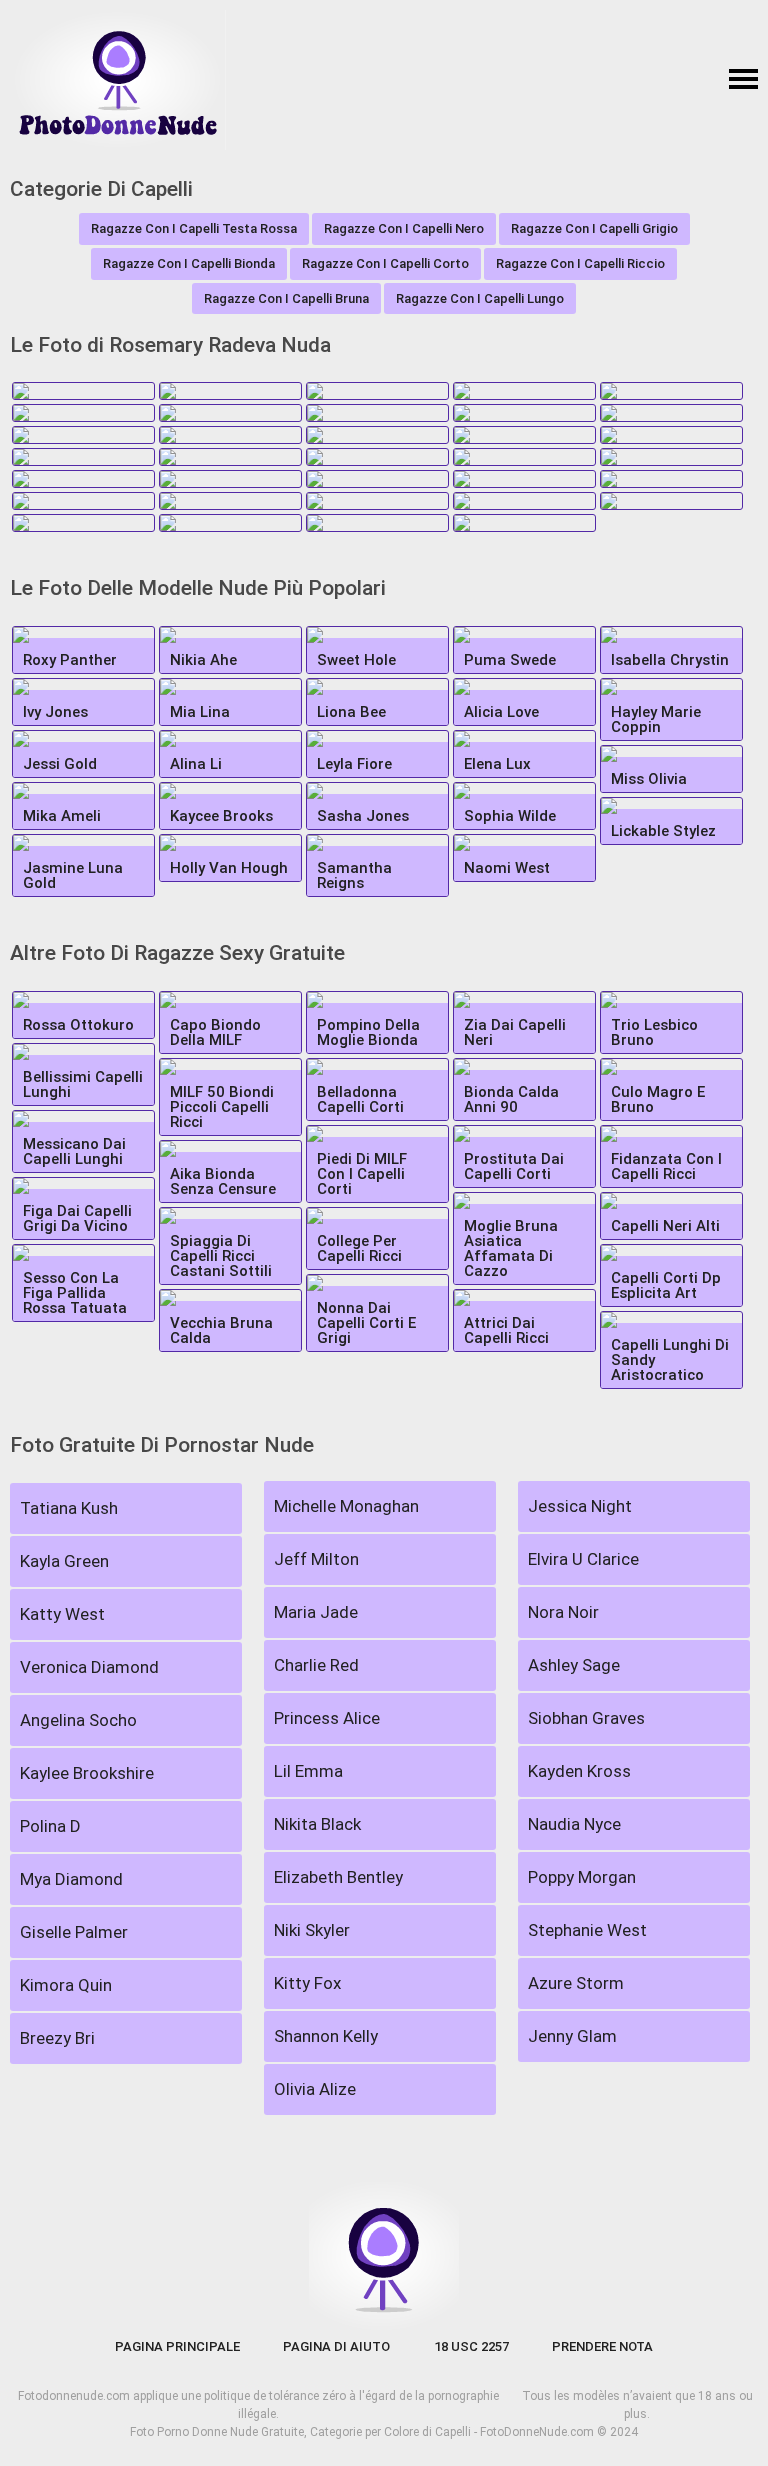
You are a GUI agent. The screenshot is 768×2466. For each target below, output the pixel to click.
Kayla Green (64, 1561)
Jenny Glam (572, 2036)
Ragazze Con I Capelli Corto (385, 263)
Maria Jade (316, 1612)
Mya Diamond (71, 1879)
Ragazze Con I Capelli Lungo (480, 298)
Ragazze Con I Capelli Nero (404, 228)
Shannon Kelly (326, 2036)
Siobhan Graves (586, 1718)
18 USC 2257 (471, 2346)
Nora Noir (563, 1612)
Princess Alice (327, 1718)
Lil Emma (308, 1771)
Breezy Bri (57, 2038)
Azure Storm (576, 1983)
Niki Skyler (312, 1930)
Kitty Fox (307, 1983)
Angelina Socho (78, 1720)
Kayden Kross (579, 1771)
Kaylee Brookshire (87, 1773)
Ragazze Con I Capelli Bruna (286, 298)
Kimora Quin (66, 1985)
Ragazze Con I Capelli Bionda (189, 263)
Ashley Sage (574, 1665)
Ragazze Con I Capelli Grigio (594, 228)
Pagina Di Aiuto (336, 2346)
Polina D (50, 1826)
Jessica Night (580, 1506)
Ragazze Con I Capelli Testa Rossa (194, 228)
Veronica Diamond (89, 1667)
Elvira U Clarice (583, 1559)
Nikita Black (317, 1824)
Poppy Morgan (582, 1877)
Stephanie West (587, 1930)
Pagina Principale (177, 2346)
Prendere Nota (602, 2346)
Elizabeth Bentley (338, 1877)
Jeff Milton (316, 1559)
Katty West (62, 1614)
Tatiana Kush (69, 1508)
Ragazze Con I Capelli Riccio (580, 263)
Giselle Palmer (74, 1932)
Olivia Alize (315, 2089)
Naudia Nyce (574, 1824)
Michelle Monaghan (346, 1506)
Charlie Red (316, 1665)
